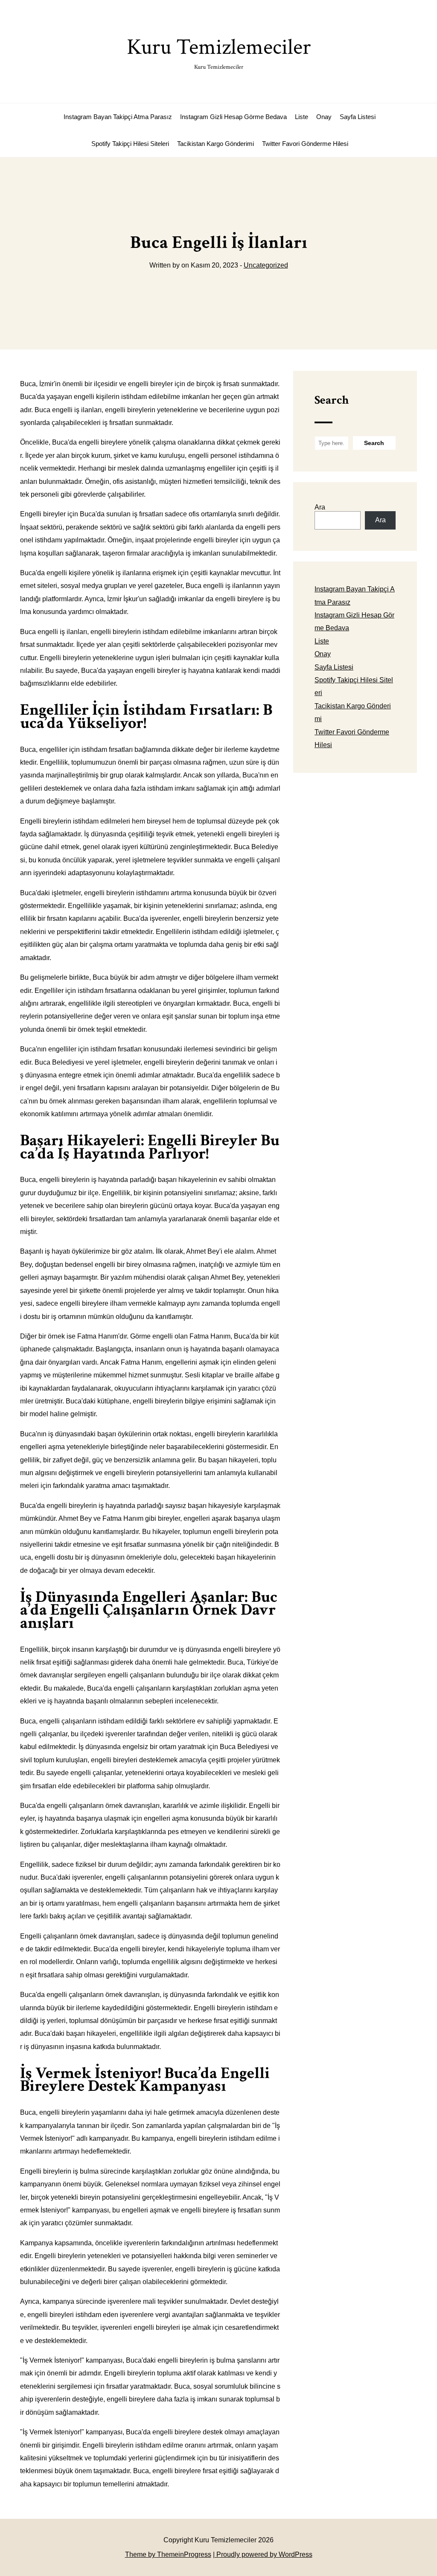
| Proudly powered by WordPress (263, 2554)
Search (332, 400)
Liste (302, 117)
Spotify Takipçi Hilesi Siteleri (130, 144)
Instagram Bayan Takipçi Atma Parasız (118, 117)
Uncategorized (266, 265)
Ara (320, 507)
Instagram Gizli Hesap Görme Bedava (233, 117)
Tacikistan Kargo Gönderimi (216, 144)
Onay (324, 117)
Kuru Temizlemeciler (219, 52)
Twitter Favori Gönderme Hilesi (305, 144)
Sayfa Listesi (358, 117)
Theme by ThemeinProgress (168, 2554)
